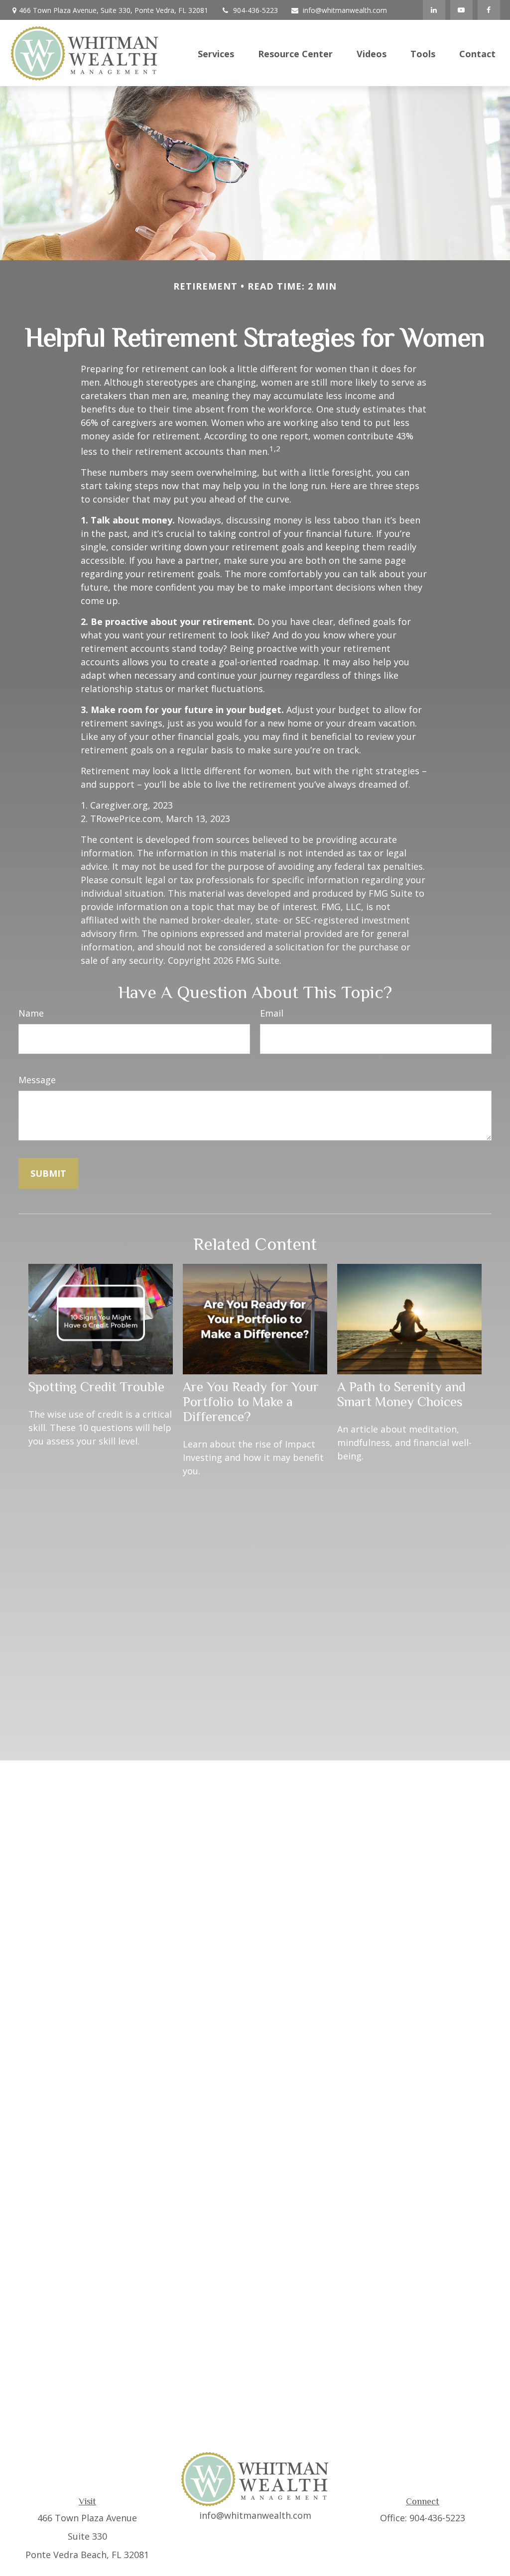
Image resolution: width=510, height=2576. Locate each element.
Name (31, 1013)
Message (37, 1080)
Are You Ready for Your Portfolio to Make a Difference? (251, 1402)
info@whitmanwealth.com (345, 10)
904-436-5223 (255, 10)
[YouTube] (461, 10)
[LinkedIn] (434, 10)
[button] (216, 53)
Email (272, 1013)
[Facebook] (489, 10)
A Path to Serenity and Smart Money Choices (401, 1394)
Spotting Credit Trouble (96, 1387)
